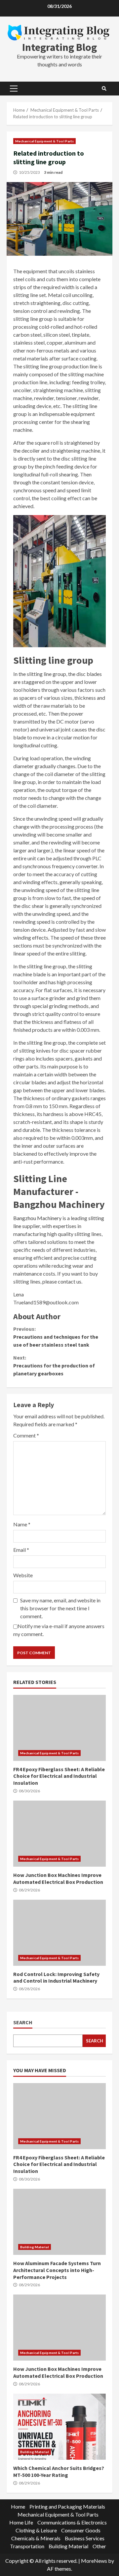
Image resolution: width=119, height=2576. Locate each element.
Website (23, 1575)
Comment (26, 1435)
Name (22, 1524)
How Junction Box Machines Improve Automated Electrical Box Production (59, 1834)
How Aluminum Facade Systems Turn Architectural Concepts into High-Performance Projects (59, 2222)
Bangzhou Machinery (37, 1218)
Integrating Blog (59, 47)
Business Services (85, 2538)
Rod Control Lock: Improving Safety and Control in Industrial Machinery (59, 1933)
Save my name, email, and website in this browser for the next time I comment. (60, 1608)
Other (99, 2546)
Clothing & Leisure (36, 2530)
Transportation (27, 2546)
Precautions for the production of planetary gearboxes (54, 1365)
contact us (70, 1281)
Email (21, 1550)
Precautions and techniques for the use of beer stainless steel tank (56, 1337)
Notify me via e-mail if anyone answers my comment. (59, 1630)
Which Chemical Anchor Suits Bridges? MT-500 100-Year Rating (59, 2427)
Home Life (21, 2522)
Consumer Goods (81, 2530)
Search (23, 2022)
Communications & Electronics (72, 2522)
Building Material (35, 2247)
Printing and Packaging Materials (67, 2506)
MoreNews (94, 2561)
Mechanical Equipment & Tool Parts (44, 141)
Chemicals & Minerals (36, 2538)
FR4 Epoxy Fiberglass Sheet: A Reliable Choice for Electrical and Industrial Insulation (59, 1728)
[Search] (104, 89)
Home (18, 2506)
